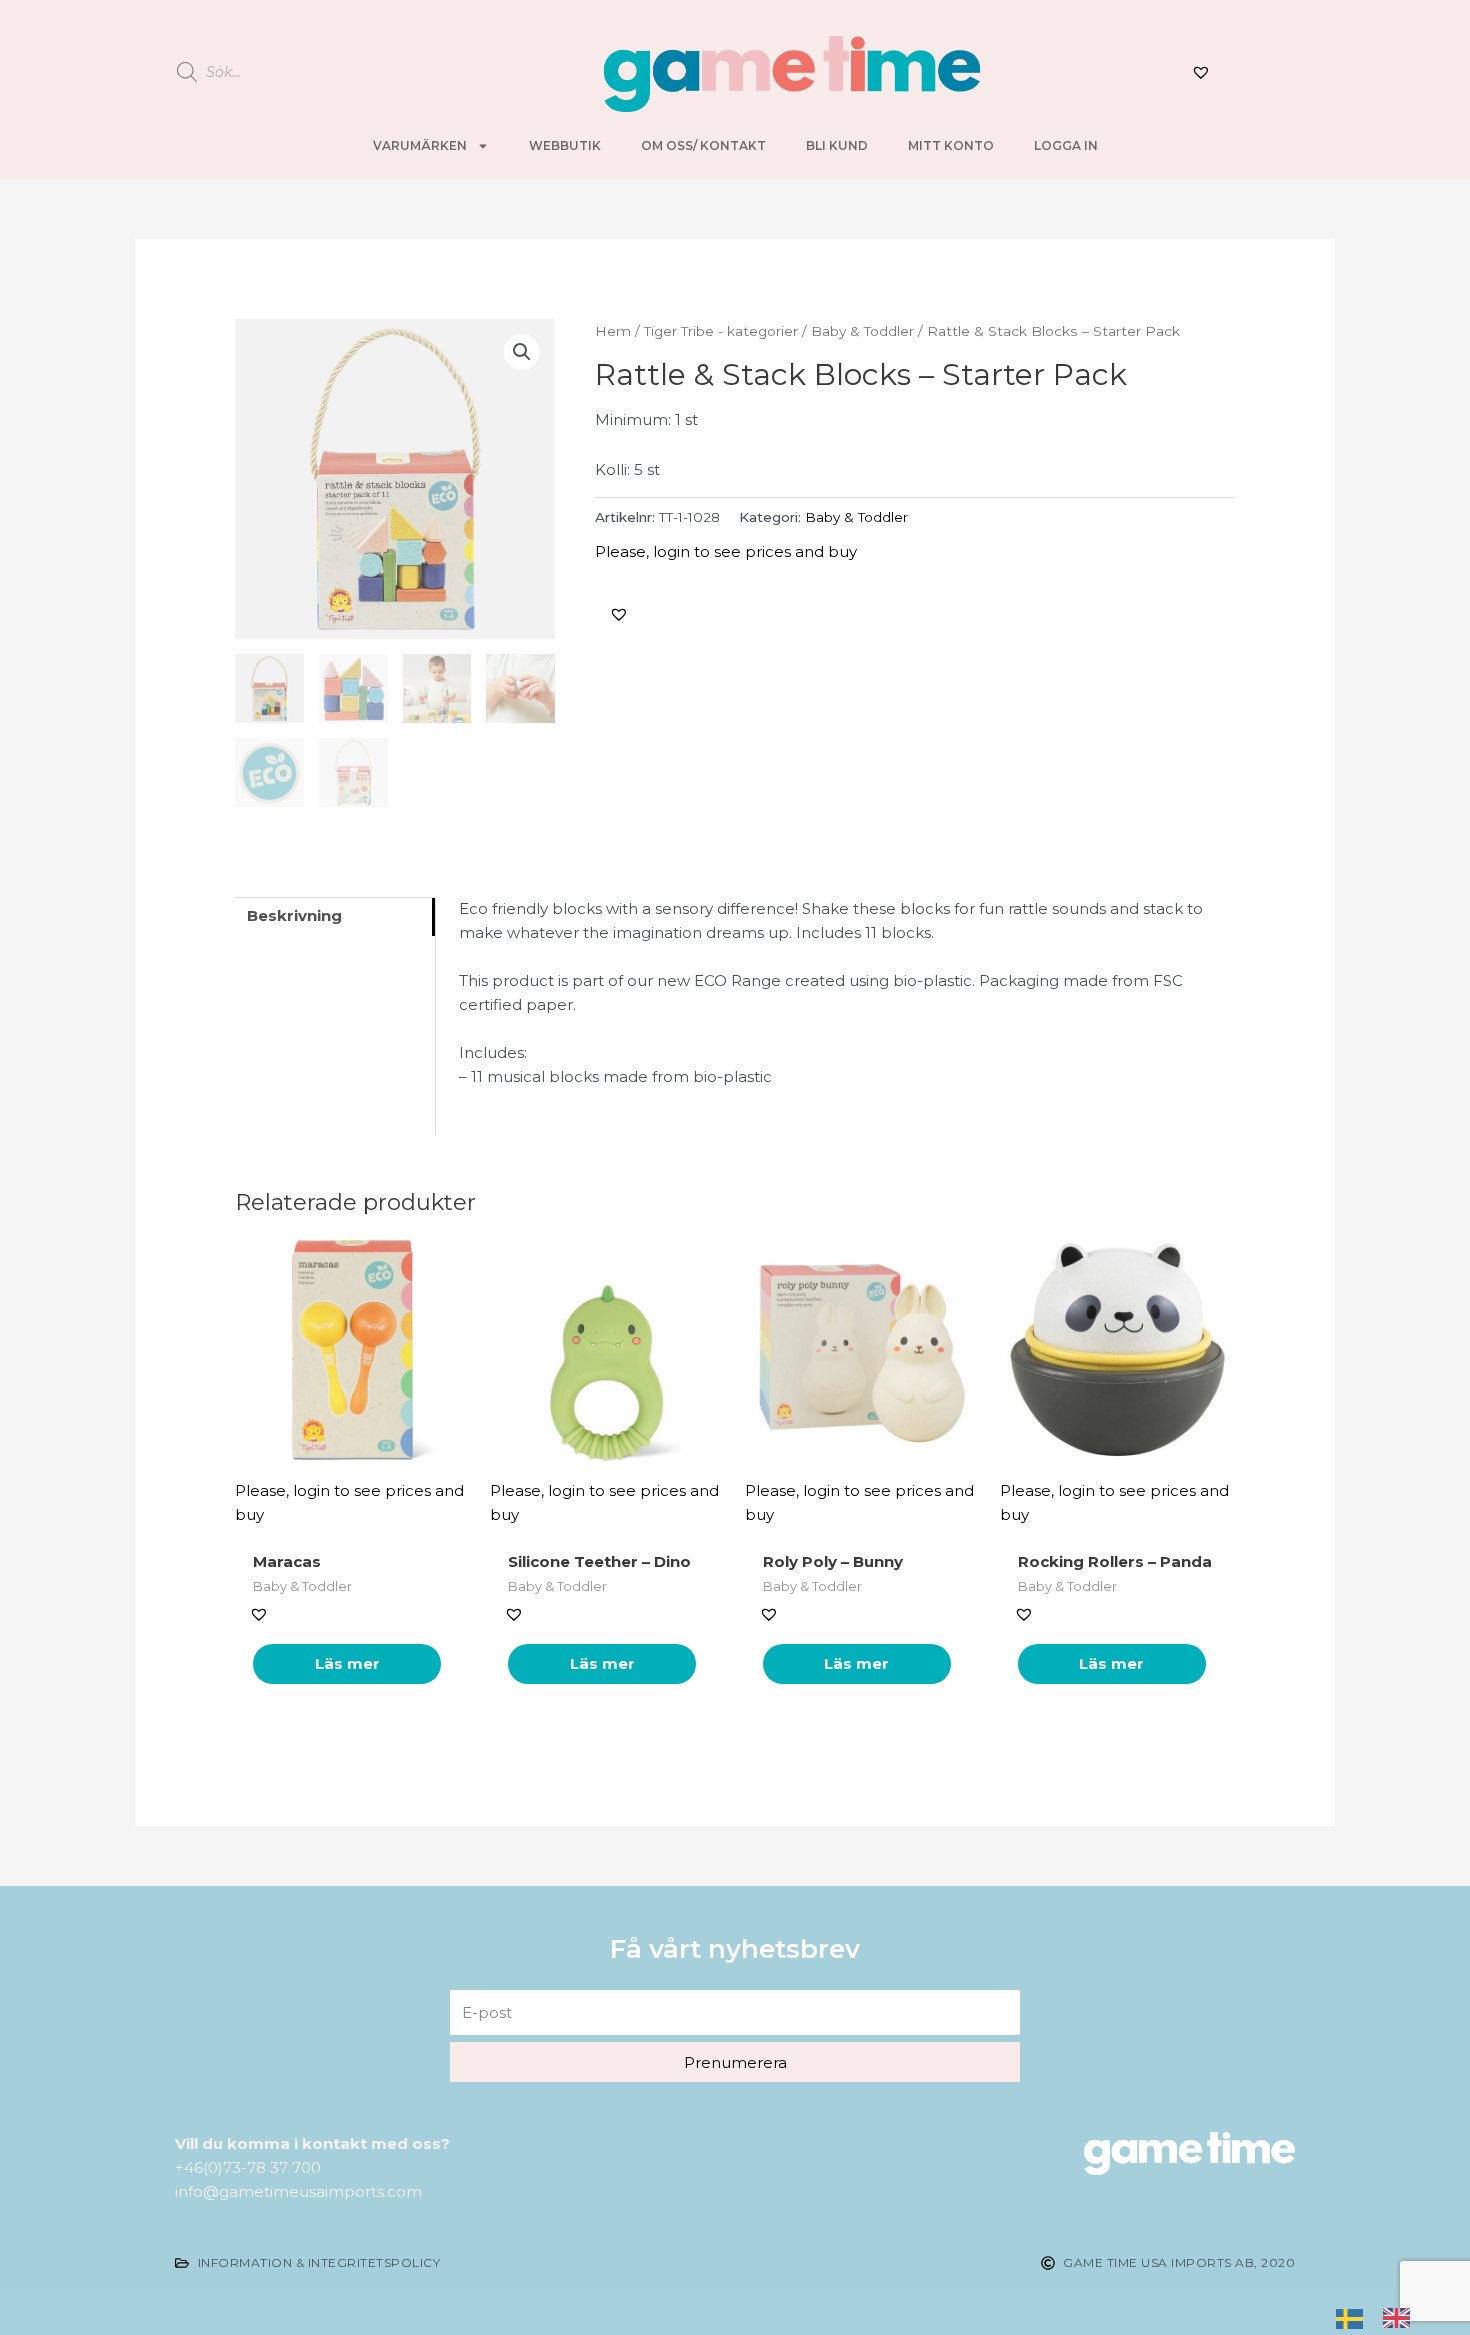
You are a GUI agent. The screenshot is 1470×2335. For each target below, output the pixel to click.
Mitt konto (951, 145)
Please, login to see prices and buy (726, 551)
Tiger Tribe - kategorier (721, 331)
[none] (1354, 2317)
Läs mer (347, 1663)
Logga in (1066, 145)
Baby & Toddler (862, 331)
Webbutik (565, 145)
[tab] (335, 916)
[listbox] (1383, 2317)
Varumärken (420, 145)
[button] (619, 614)
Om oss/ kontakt (703, 145)
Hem (613, 331)
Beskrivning (294, 915)
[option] (1401, 2316)
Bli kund (837, 145)
